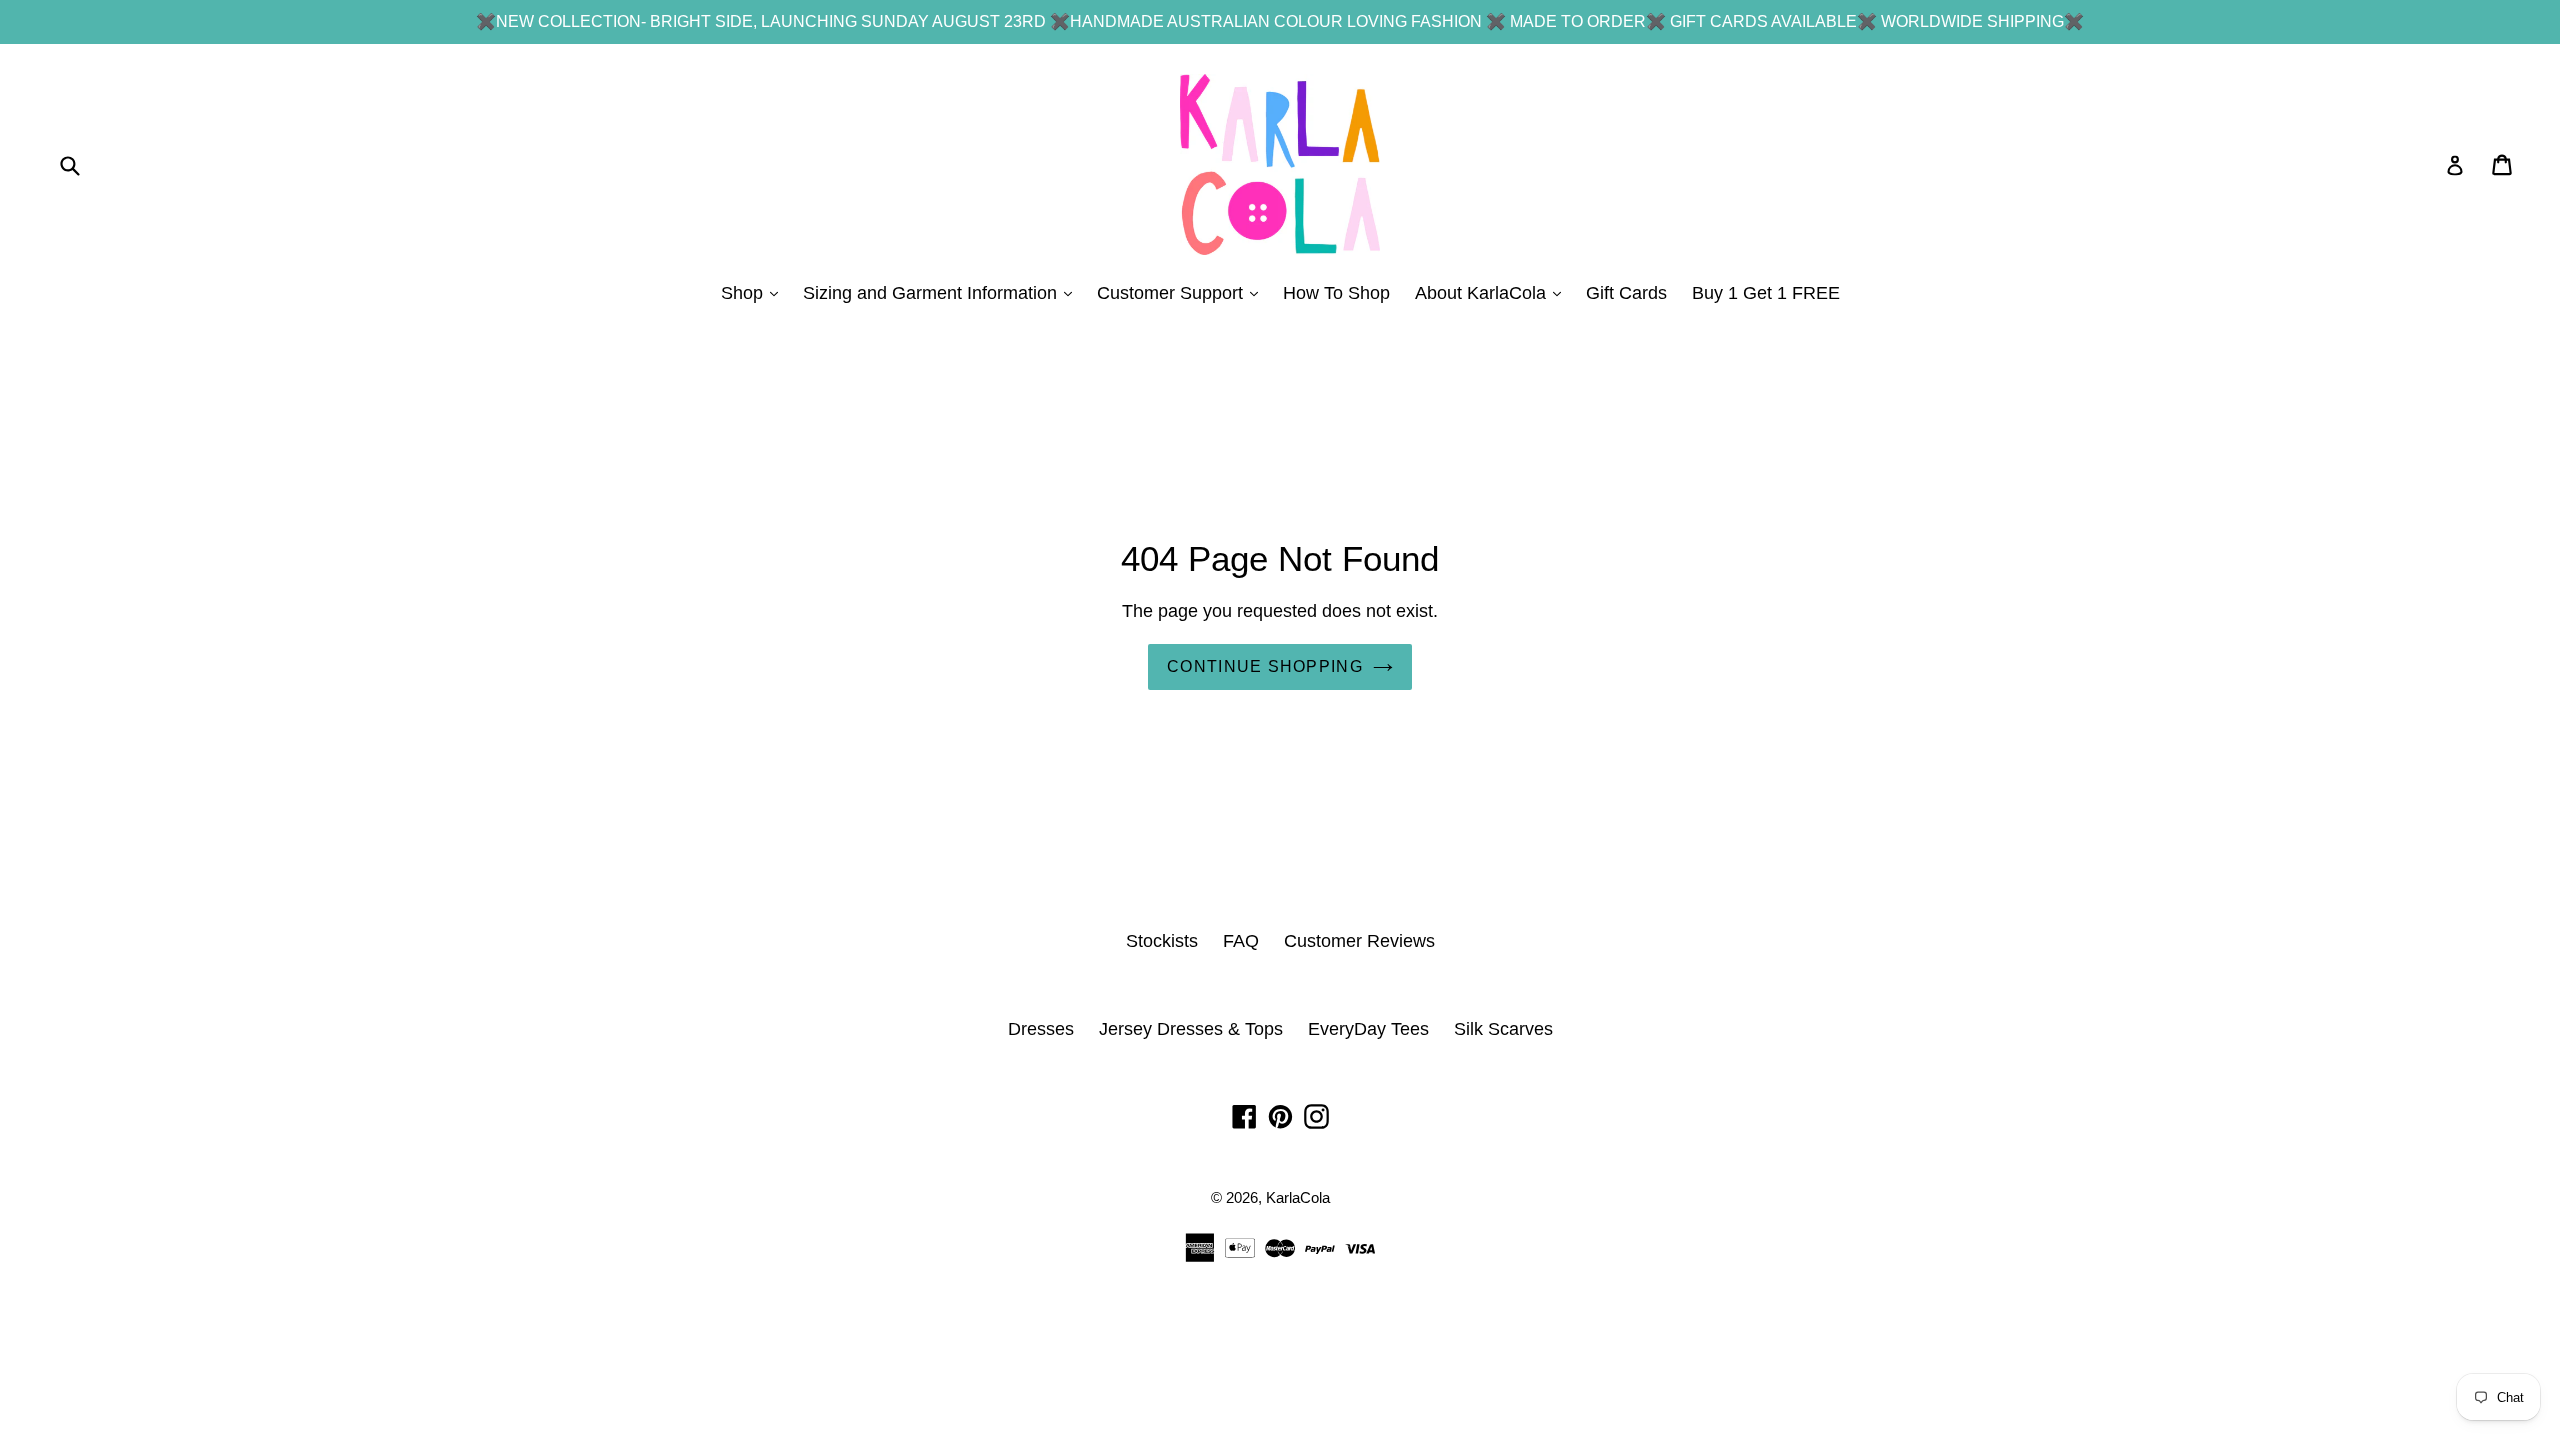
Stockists (1162, 941)
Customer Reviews (1359, 941)
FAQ (1241, 941)
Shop (754, 292)
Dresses (1041, 1029)
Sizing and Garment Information (942, 292)
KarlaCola (1298, 1197)
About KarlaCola (1493, 292)
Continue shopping (1265, 666)
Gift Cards (1626, 293)
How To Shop (1336, 293)
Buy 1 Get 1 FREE (1766, 293)
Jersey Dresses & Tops (1191, 1029)
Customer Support (1182, 292)
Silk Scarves (1503, 1029)
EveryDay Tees (1368, 1029)
